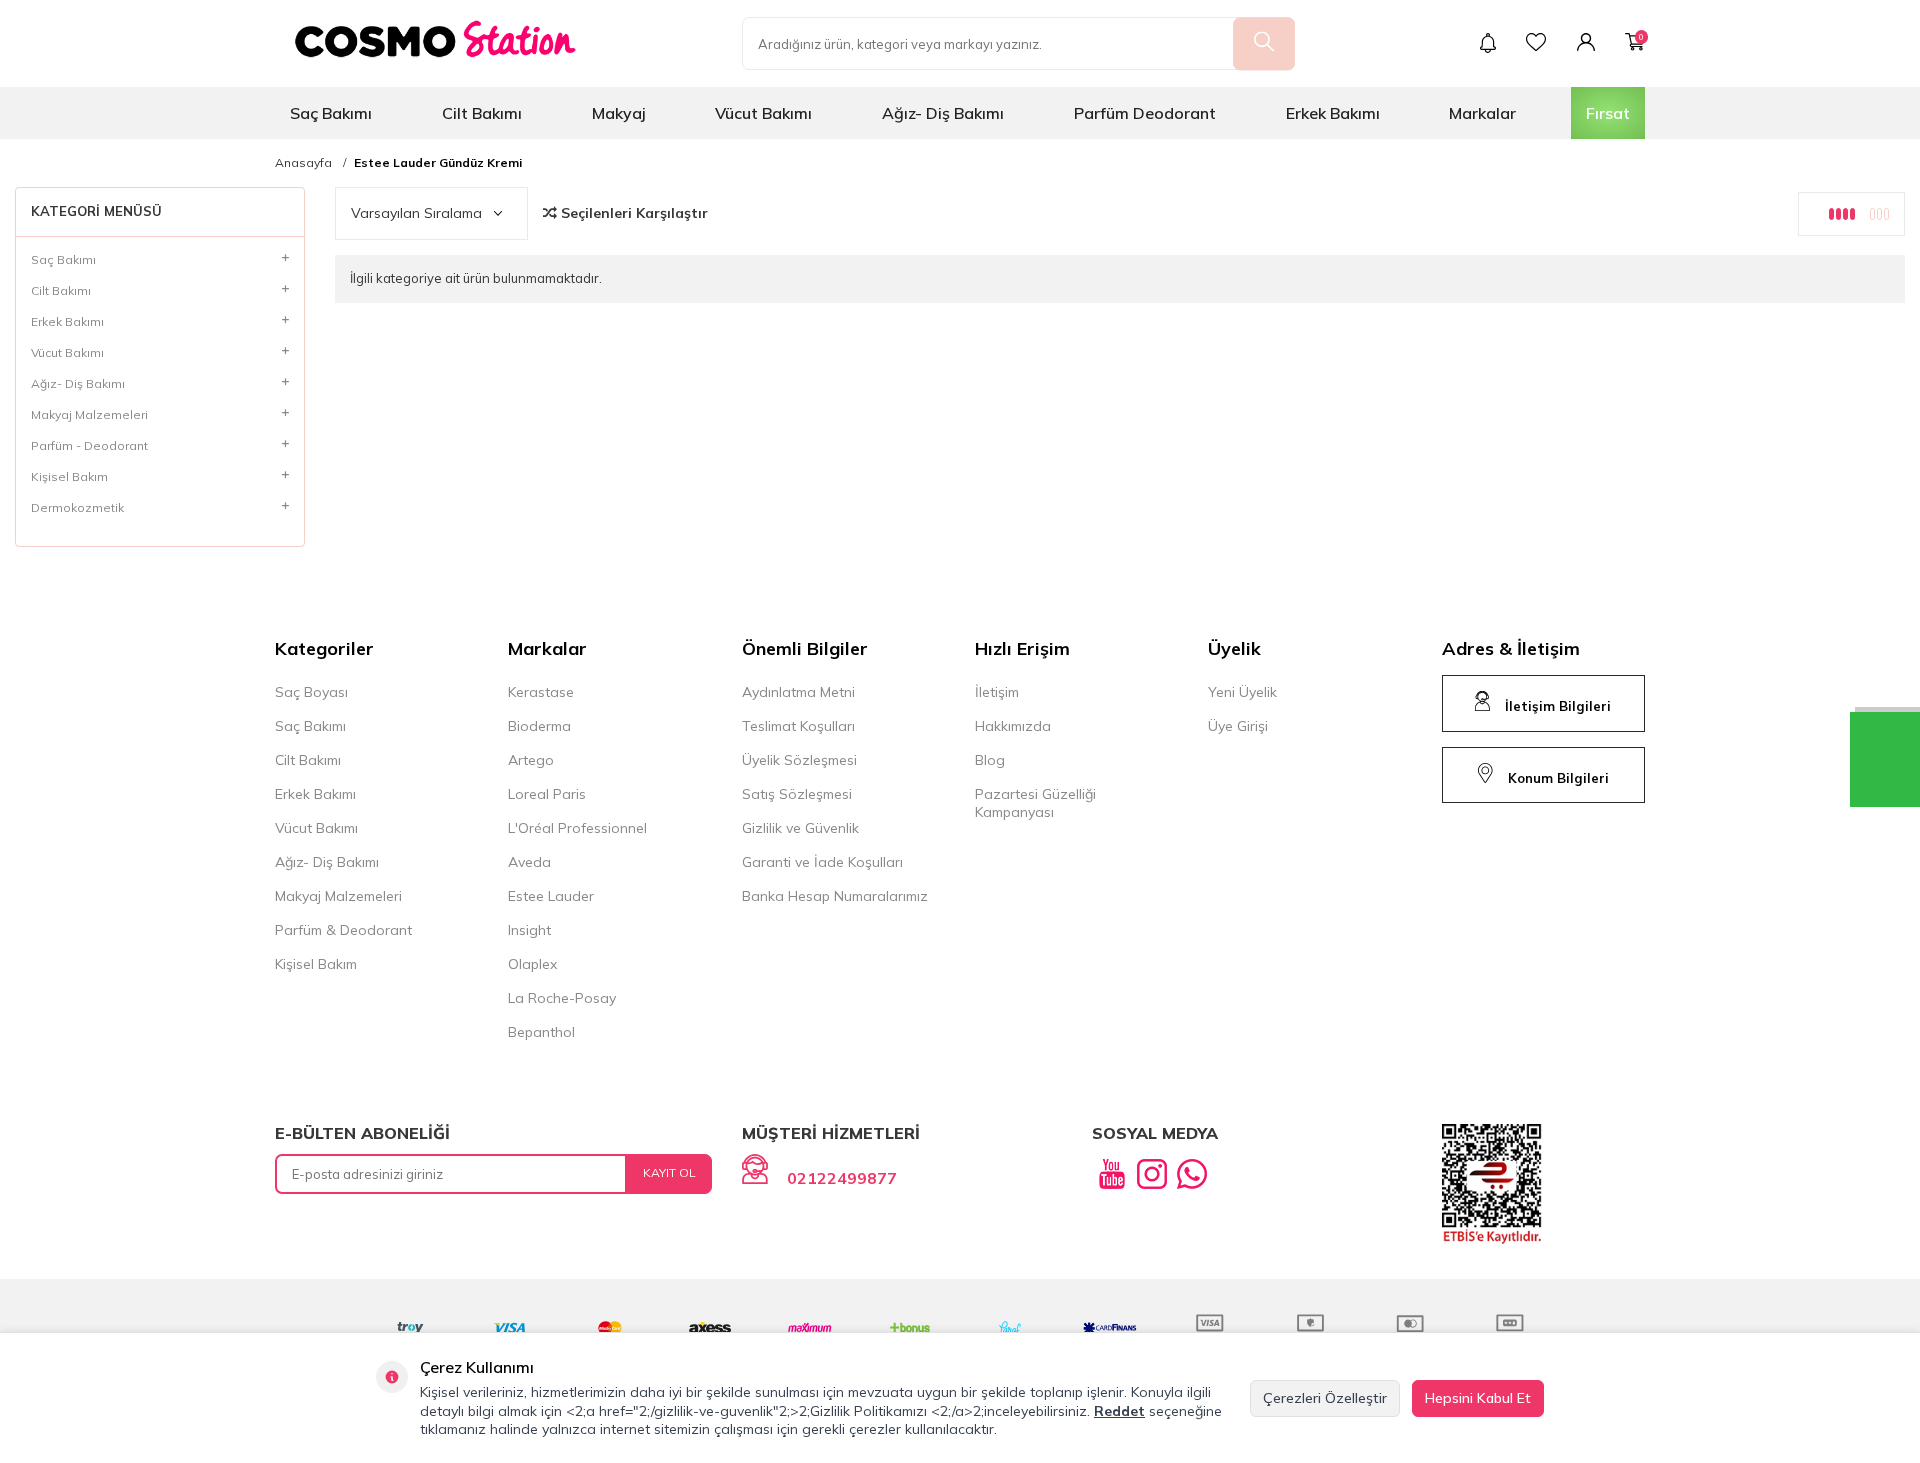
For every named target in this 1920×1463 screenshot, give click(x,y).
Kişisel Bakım (316, 964)
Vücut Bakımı (763, 113)
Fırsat (1608, 113)
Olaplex (532, 964)
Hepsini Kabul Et (1478, 1398)
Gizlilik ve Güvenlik (800, 828)
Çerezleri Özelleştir (1325, 1398)
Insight (529, 930)
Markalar (1482, 113)
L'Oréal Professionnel (577, 828)
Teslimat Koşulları (798, 726)
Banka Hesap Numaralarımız (835, 896)
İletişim (997, 692)
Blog (990, 760)
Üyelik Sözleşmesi (799, 760)
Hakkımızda (1013, 726)
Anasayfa (303, 163)
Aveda (529, 862)
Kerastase (541, 692)
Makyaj (619, 113)
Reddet (1119, 1411)
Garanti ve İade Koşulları (822, 862)
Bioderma (539, 726)
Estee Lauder (551, 896)
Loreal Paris (547, 794)
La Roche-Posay (562, 998)
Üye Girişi (1238, 726)
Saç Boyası (311, 692)
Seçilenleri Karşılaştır (632, 213)
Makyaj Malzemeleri (338, 896)
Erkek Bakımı (1333, 113)
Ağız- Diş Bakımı (943, 113)
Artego (531, 760)
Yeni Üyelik (1242, 692)
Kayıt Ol (669, 1172)
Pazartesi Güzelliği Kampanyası (1035, 803)
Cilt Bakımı (482, 113)
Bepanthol (541, 1032)
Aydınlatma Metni (798, 692)
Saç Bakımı (331, 113)
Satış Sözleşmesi (797, 794)
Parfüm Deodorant (1145, 113)
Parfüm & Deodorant (343, 930)
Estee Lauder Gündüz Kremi (438, 163)
